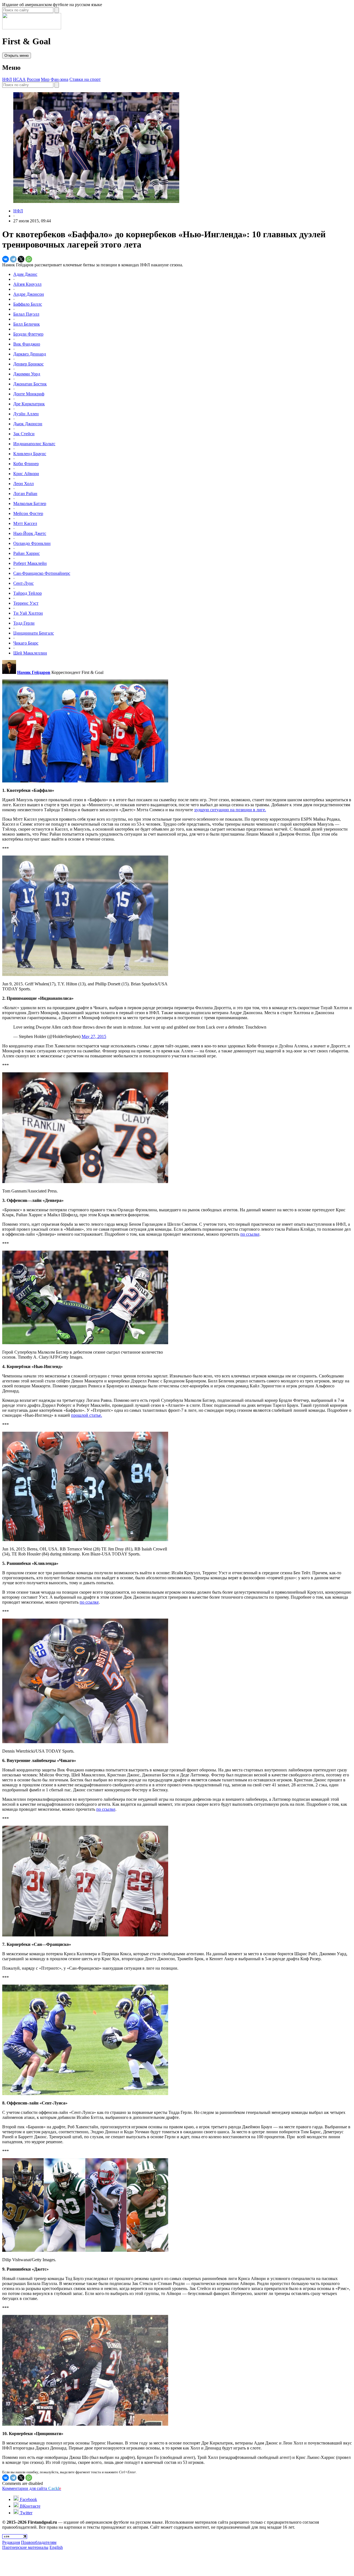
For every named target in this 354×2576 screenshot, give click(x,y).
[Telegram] (13, 259)
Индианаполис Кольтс (34, 444)
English (56, 2547)
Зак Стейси (24, 434)
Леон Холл (24, 484)
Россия (33, 79)
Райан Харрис (27, 553)
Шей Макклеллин (30, 653)
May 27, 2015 (94, 1036)
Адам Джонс (25, 274)
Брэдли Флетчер (28, 334)
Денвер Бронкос (28, 364)
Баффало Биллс (28, 304)
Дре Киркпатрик (29, 404)
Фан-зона (59, 79)
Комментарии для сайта (32, 2488)
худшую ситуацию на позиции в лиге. (230, 810)
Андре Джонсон (29, 294)
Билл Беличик (27, 324)
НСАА (19, 79)
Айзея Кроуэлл (27, 284)
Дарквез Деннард (30, 354)
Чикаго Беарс (26, 643)
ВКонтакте (30, 2506)
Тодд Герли (24, 623)
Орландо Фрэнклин (32, 543)
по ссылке (250, 1234)
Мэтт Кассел (25, 523)
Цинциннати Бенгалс (34, 633)
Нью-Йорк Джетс (30, 533)
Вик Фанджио (27, 344)
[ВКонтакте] (6, 259)
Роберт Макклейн (30, 563)
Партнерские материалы (25, 2547)
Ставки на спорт (85, 79)
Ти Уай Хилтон (28, 613)
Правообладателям (39, 2542)
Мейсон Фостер (28, 513)
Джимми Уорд (27, 374)
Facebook (28, 2499)
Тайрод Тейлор (28, 593)
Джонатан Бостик (30, 384)
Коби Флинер (26, 464)
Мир (45, 79)
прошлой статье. (87, 1415)
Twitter (26, 2513)
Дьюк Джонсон (28, 424)
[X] (21, 259)
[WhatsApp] (29, 259)
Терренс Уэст (26, 603)
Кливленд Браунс (30, 454)
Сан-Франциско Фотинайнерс (42, 573)
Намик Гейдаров (34, 672)
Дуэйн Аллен (26, 414)
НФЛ (7, 79)
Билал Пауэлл (26, 314)
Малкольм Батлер (30, 503)
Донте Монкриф (29, 394)
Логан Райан (25, 494)
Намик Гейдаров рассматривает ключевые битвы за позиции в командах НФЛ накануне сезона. (93, 265)
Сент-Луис (24, 583)
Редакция (11, 2542)
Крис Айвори (26, 474)
